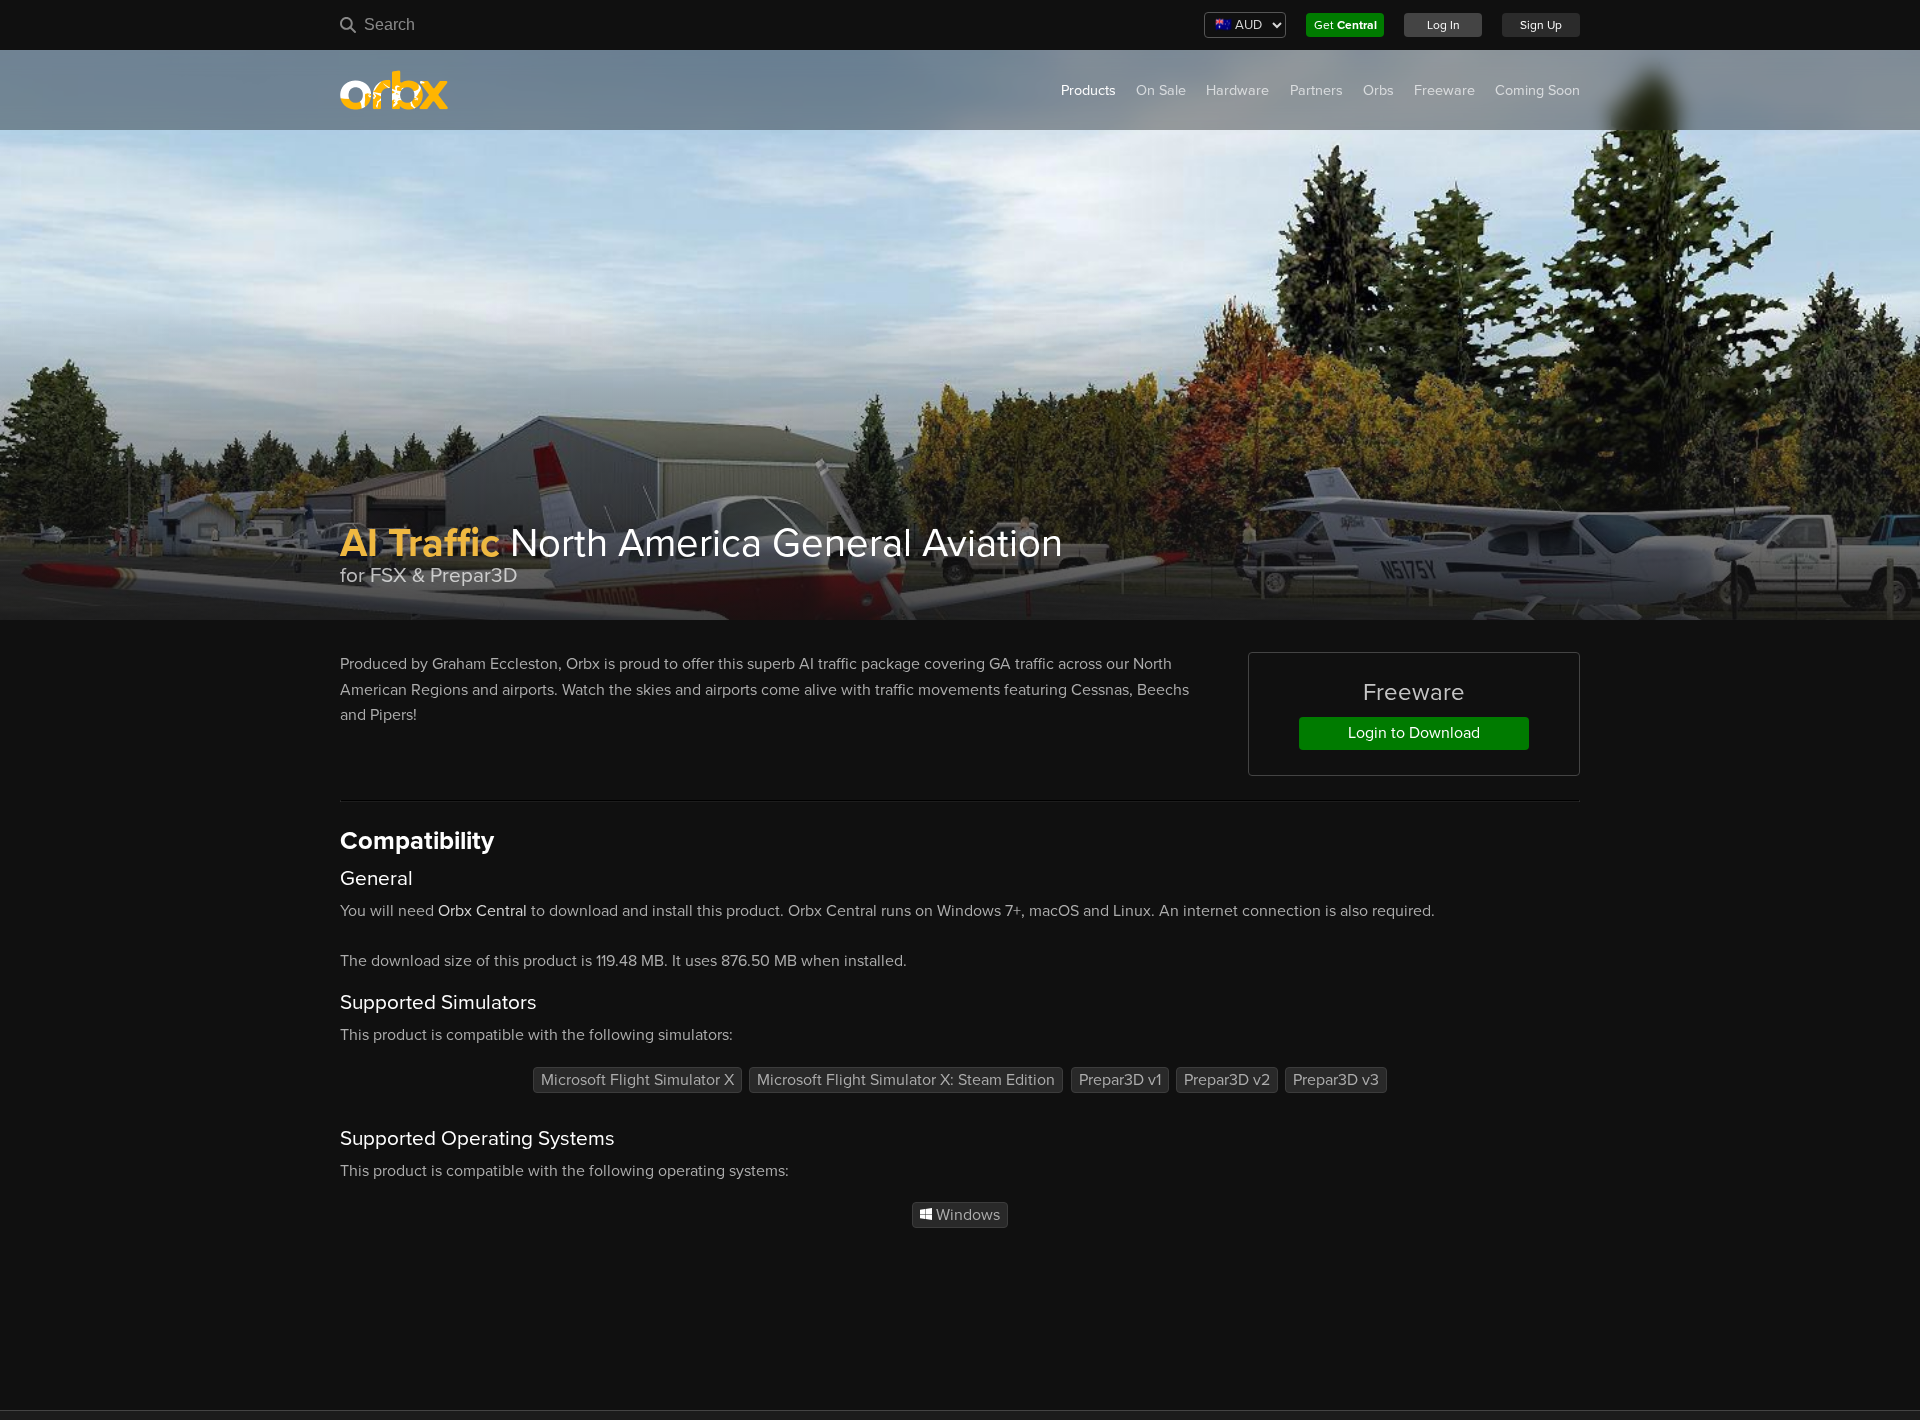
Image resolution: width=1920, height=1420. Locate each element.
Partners (1316, 90)
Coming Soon (1537, 90)
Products (1088, 90)
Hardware (1237, 90)
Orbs (1378, 90)
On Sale (1161, 90)
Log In (1443, 25)
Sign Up (1541, 25)
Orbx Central (482, 911)
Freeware (1444, 90)
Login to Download (1414, 733)
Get (1345, 25)
